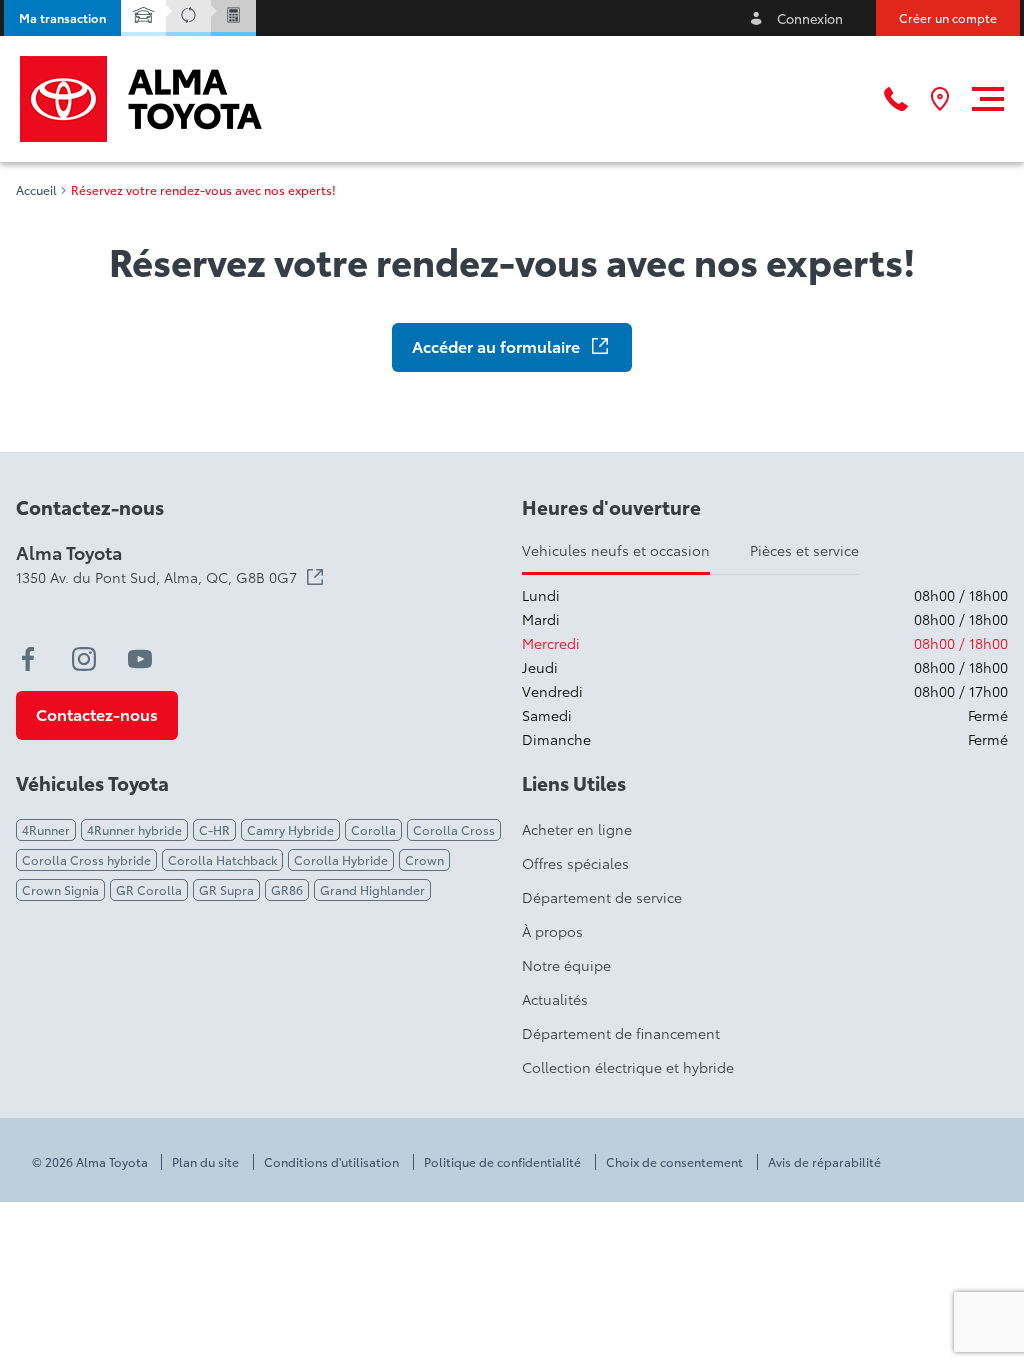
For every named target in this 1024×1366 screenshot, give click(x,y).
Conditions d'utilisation (331, 1162)
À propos (552, 931)
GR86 (287, 889)
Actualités (555, 999)
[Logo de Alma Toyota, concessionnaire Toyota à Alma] (141, 99)
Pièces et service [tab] (804, 550)
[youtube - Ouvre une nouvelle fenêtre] (140, 659)
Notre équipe (566, 965)
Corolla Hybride (341, 859)
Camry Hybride (290, 829)
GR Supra (226, 889)
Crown (424, 859)
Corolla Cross (454, 829)
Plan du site (205, 1162)
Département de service (602, 897)
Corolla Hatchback (222, 859)
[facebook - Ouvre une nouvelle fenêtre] (28, 659)
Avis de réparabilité (824, 1162)
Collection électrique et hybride (628, 1067)
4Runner (46, 829)
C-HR (214, 829)
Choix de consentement (674, 1162)
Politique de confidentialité (502, 1162)
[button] (62, 18)
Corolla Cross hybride (86, 859)
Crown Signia (60, 889)
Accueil (36, 190)
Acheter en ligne (577, 829)
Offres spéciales (575, 863)
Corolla (373, 829)
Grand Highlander (372, 889)
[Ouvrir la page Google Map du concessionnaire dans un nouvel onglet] (940, 99)
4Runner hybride (134, 829)
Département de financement (621, 1033)
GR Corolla (149, 889)
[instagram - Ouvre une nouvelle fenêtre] (84, 659)
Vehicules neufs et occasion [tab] (616, 550)
